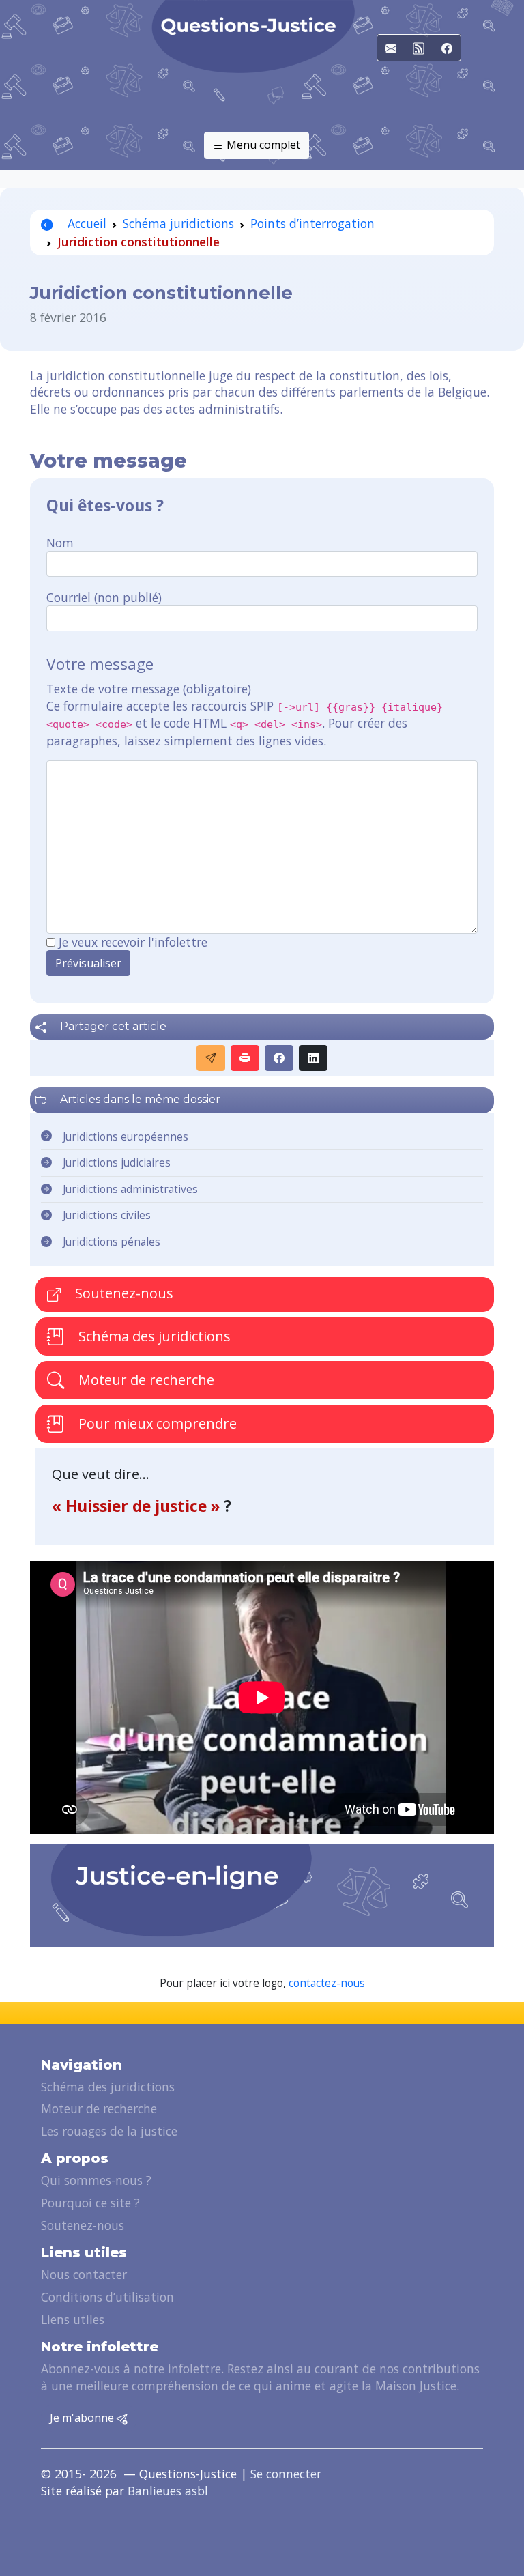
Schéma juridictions (178, 223)
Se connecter (286, 2474)
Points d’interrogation (312, 223)
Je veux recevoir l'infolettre (133, 942)
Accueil (85, 223)
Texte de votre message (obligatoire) (149, 689)
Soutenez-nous (122, 1293)
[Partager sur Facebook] (279, 1058)
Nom (60, 543)
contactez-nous (327, 1983)
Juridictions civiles (107, 1215)
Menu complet (262, 145)
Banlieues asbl (168, 2491)
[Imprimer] (245, 1058)
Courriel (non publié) (104, 597)
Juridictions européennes (126, 1137)
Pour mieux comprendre (156, 1423)
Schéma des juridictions (153, 1336)
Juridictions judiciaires (117, 1163)
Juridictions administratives (130, 1189)
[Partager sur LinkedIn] (313, 1058)
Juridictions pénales (112, 1242)
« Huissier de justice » (138, 1506)
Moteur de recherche (145, 1380)
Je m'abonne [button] (83, 2418)
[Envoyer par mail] (211, 1058)
